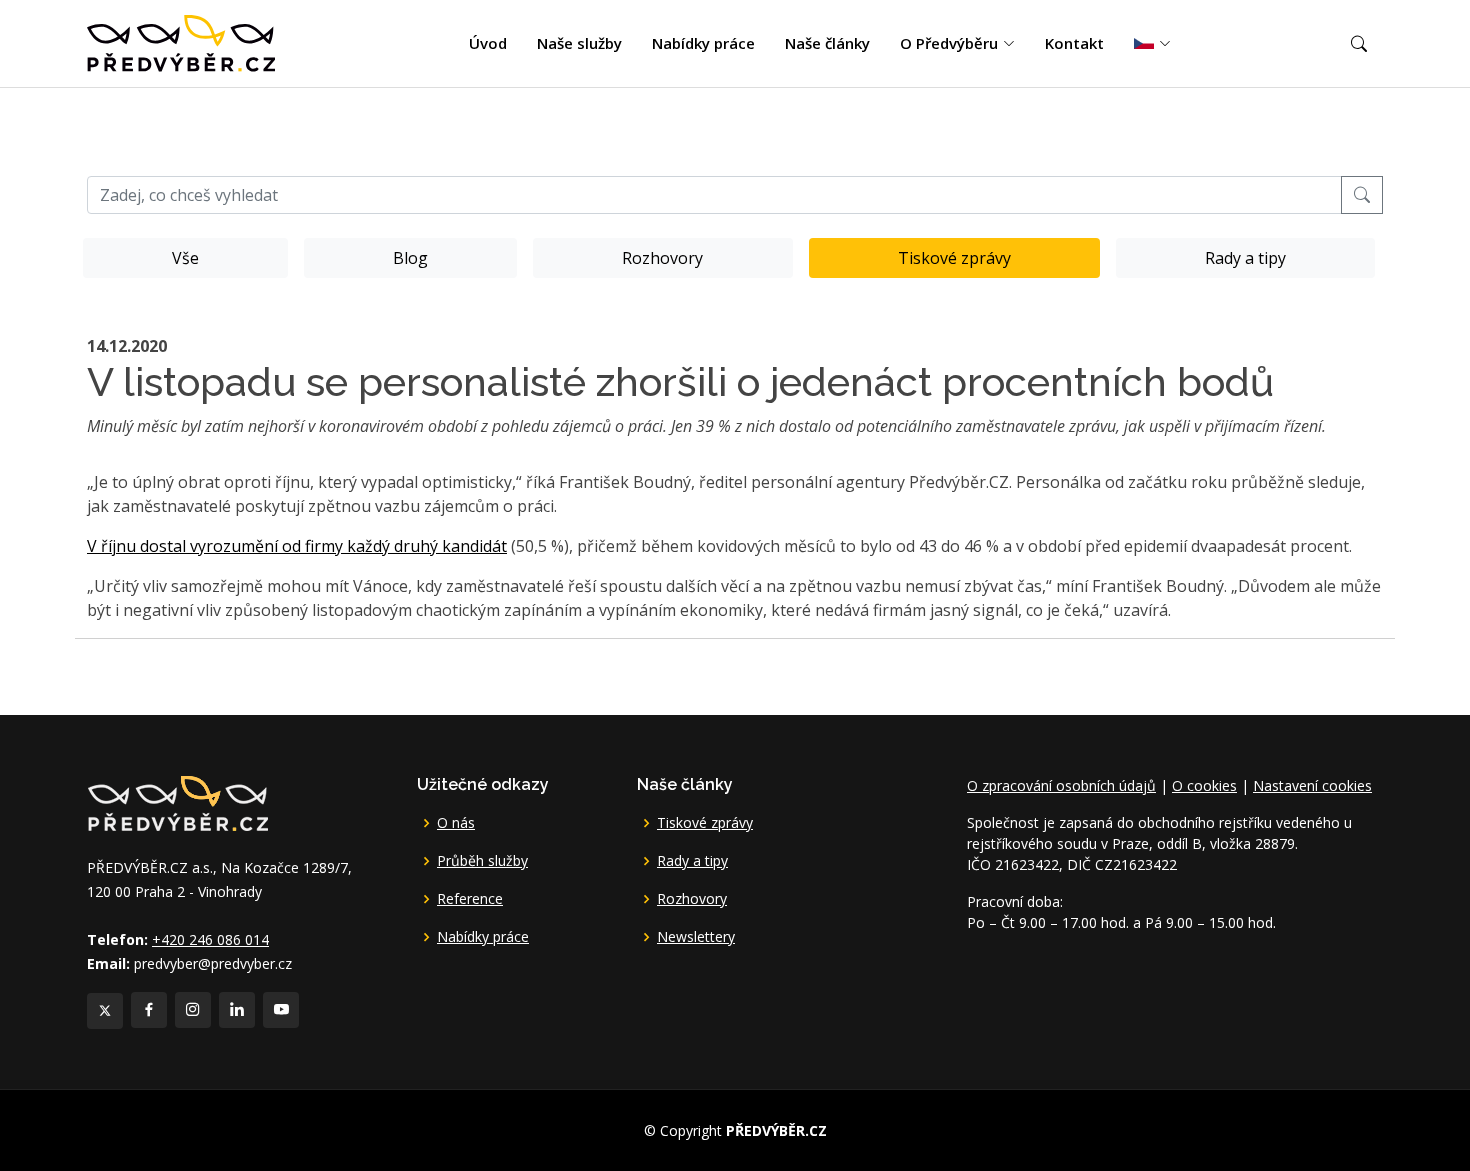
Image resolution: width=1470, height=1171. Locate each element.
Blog (410, 258)
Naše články (827, 43)
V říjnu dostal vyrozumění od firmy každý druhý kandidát (297, 546)
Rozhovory (662, 258)
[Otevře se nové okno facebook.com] (149, 1010)
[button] (1359, 44)
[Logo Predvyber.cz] (177, 801)
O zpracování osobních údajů (1061, 785)
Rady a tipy (1245, 258)
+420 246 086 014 (210, 939)
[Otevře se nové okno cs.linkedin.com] (237, 1010)
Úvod (488, 43)
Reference (470, 899)
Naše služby (579, 43)
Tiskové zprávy (954, 258)
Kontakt (1074, 43)
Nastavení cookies (1312, 785)
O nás (456, 823)
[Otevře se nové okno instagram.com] (193, 1010)
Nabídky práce (703, 43)
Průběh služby (482, 861)
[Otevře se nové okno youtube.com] (281, 1010)
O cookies (1204, 785)
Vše (185, 258)
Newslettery (696, 937)
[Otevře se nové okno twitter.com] (105, 1011)
